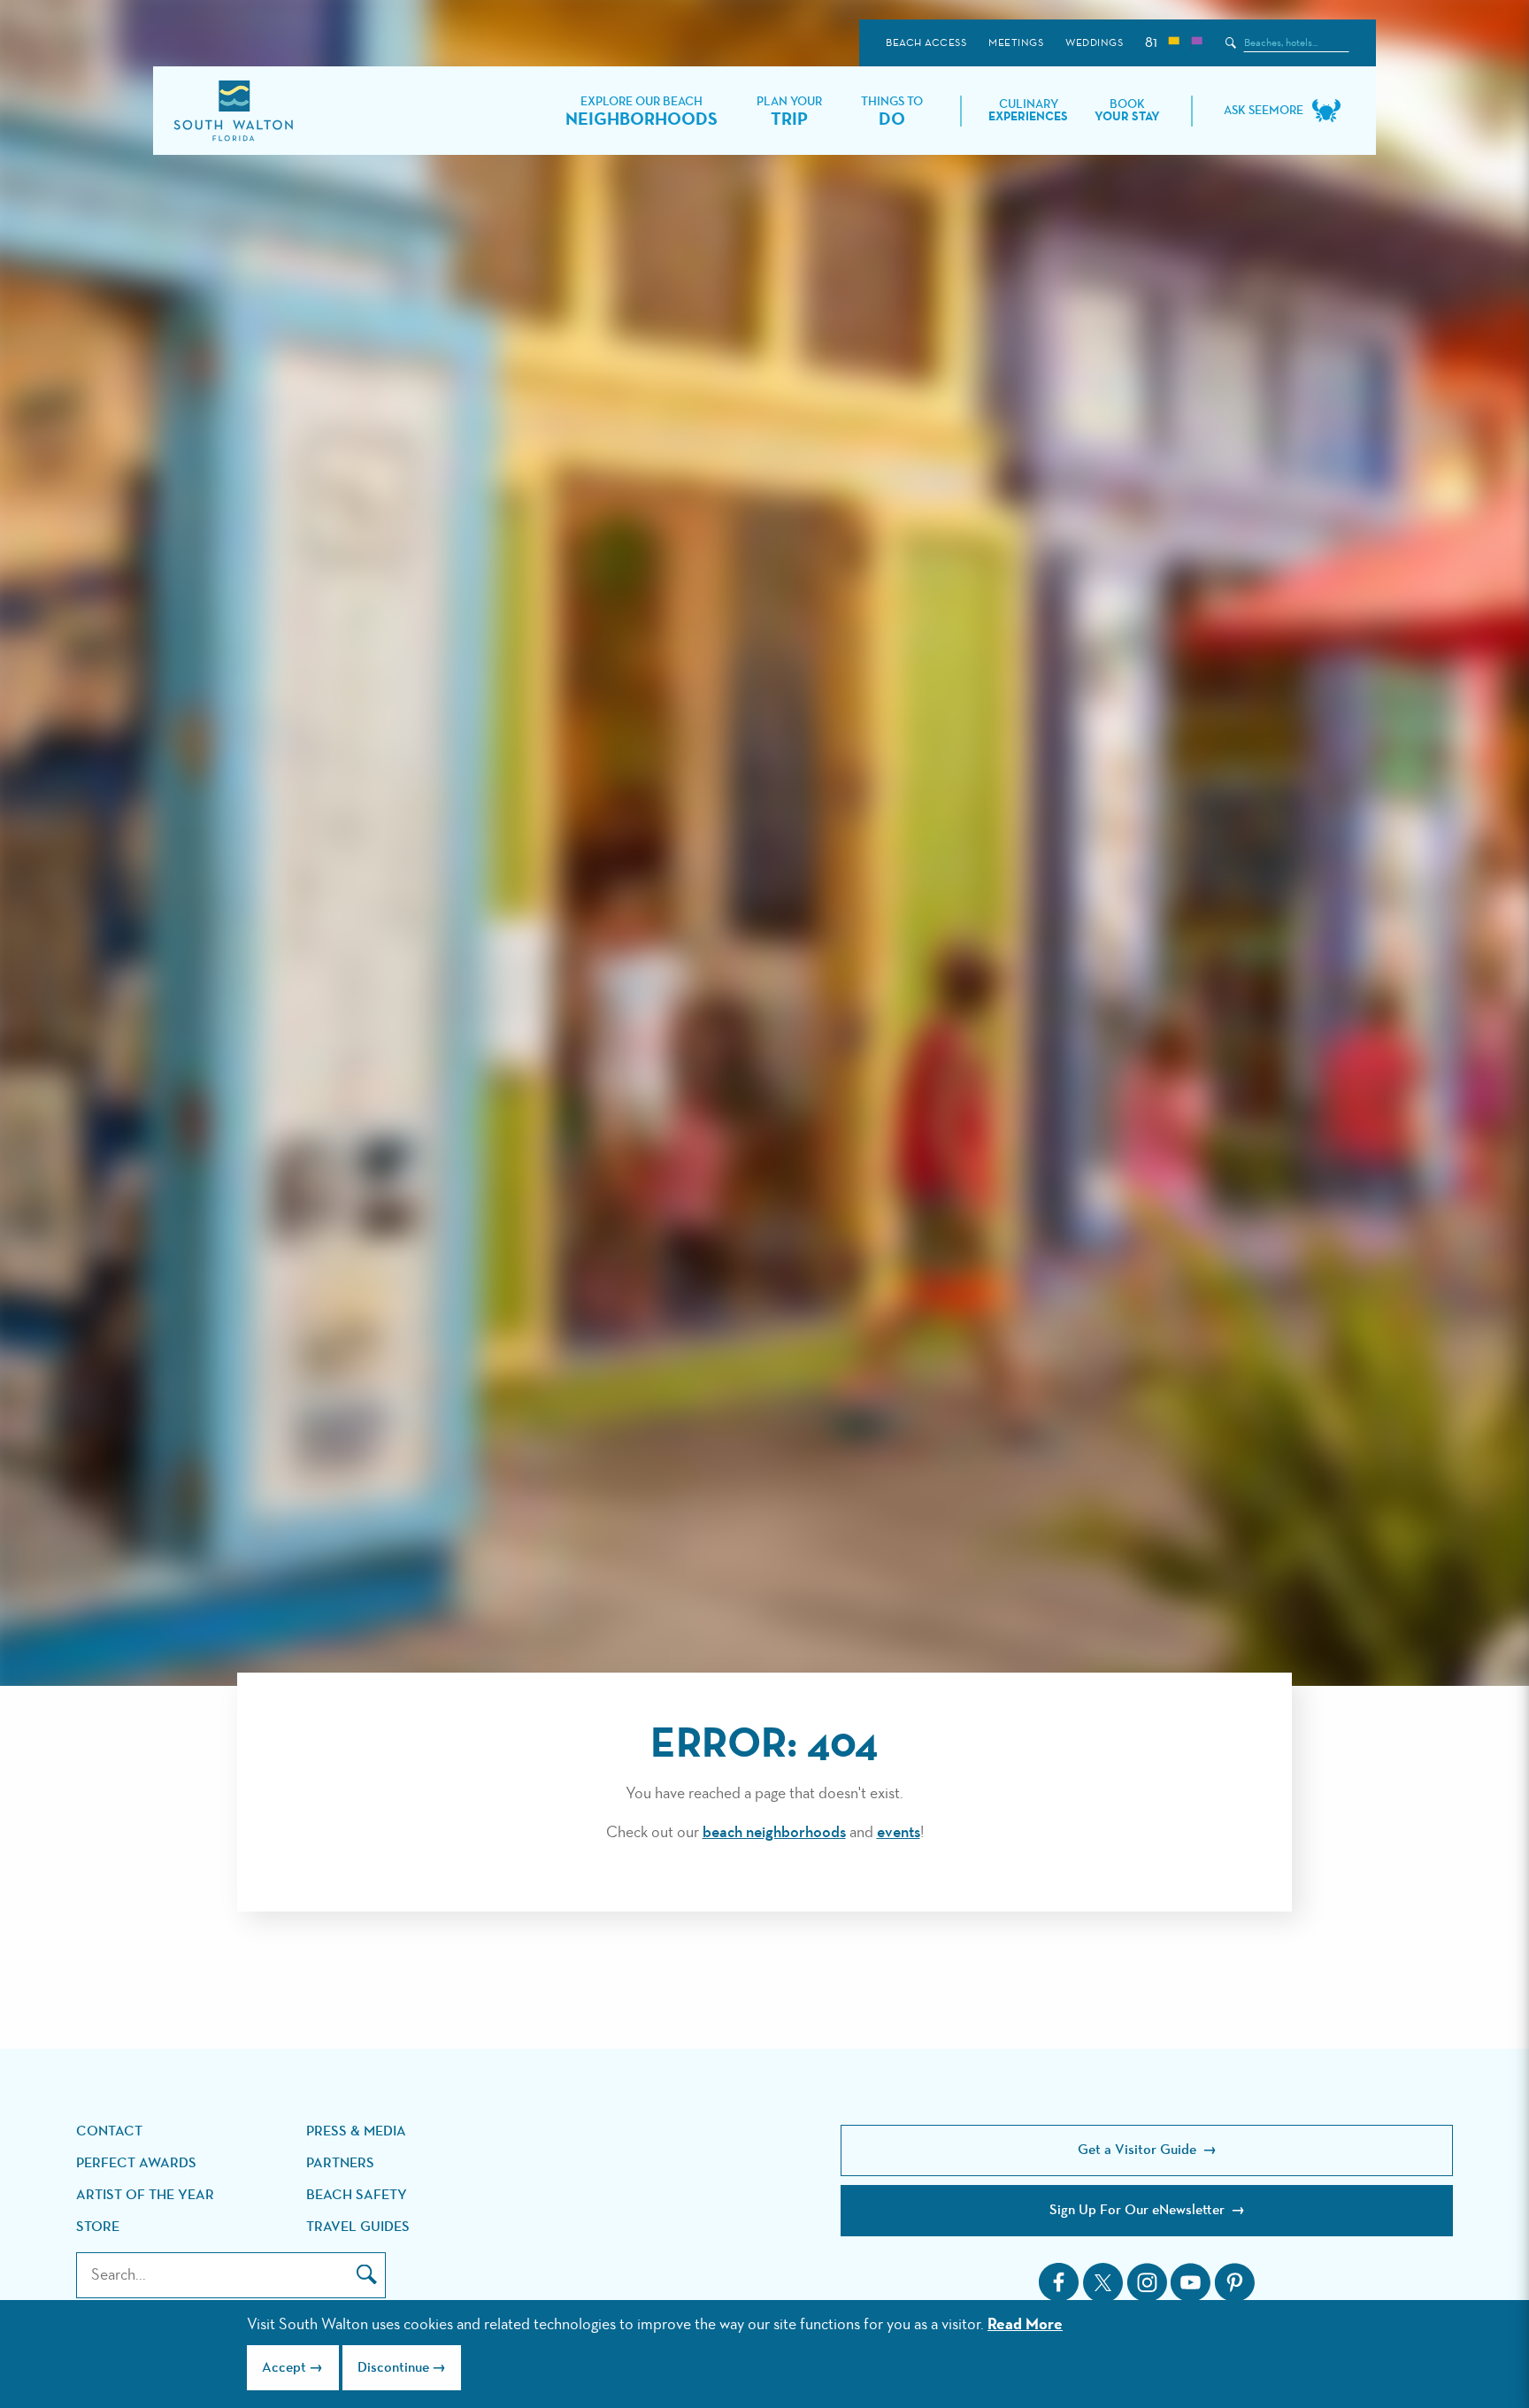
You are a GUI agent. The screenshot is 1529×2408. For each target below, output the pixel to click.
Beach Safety (357, 2196)
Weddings (1094, 43)
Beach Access (926, 43)
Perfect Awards (136, 2164)
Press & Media (356, 2132)
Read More (1025, 2325)
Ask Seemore (1264, 111)
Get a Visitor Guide (1139, 2150)
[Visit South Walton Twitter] (1103, 2283)
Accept (284, 2368)
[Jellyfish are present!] (1196, 43)
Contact (109, 2132)
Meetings (1016, 43)
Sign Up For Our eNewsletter (1139, 2211)
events (899, 1833)
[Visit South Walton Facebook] (1059, 2282)
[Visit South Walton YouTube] (1190, 2282)
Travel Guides (358, 2227)
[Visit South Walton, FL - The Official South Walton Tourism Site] (233, 111)
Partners (340, 2164)
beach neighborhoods (774, 1833)
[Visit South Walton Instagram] (1147, 2282)
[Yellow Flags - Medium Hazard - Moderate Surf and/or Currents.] (1173, 43)
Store (98, 2227)
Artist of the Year (145, 2196)
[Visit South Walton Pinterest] (1234, 2282)
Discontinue (393, 2368)
